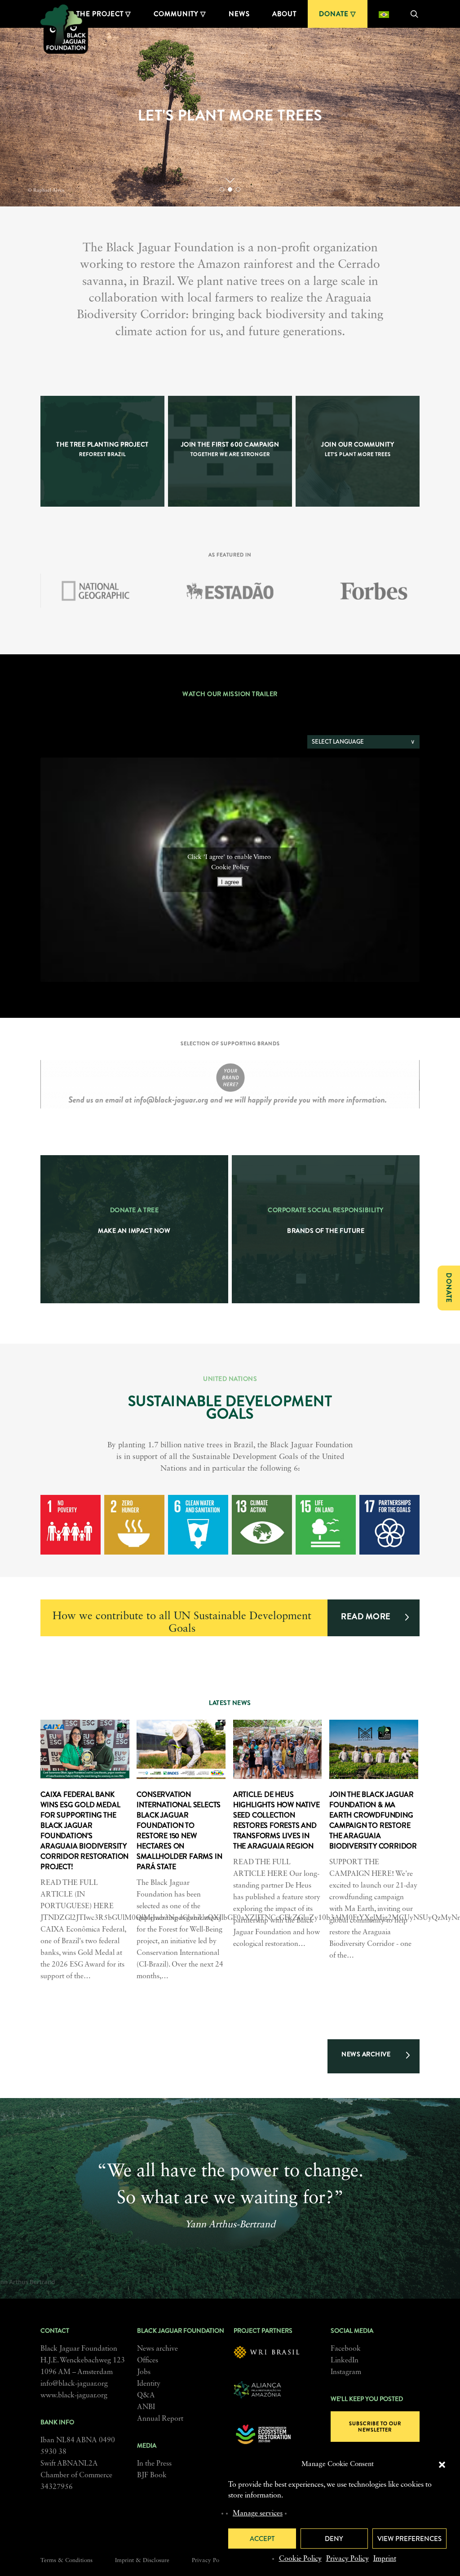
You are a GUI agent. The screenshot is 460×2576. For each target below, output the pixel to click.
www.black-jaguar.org (74, 2396)
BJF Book (152, 2475)
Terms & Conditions (66, 2561)
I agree (230, 882)
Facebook (346, 2349)
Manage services (258, 2514)
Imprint (385, 2559)
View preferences (409, 2539)
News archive (157, 2349)
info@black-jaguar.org (74, 2384)
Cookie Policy (300, 2559)
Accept (262, 2539)
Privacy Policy (347, 2559)
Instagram (346, 2372)
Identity (149, 2384)
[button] (442, 2465)
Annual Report (160, 2419)
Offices (148, 2361)
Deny (334, 2539)
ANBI (146, 2407)
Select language (338, 742)
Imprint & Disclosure (142, 2561)
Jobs (144, 2372)
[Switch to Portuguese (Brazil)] (384, 14)
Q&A (146, 2396)
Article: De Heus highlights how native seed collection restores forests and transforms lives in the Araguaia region (276, 1820)
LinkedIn (345, 2361)
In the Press (154, 2464)
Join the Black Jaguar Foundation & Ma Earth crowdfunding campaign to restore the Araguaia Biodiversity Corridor (373, 1820)
